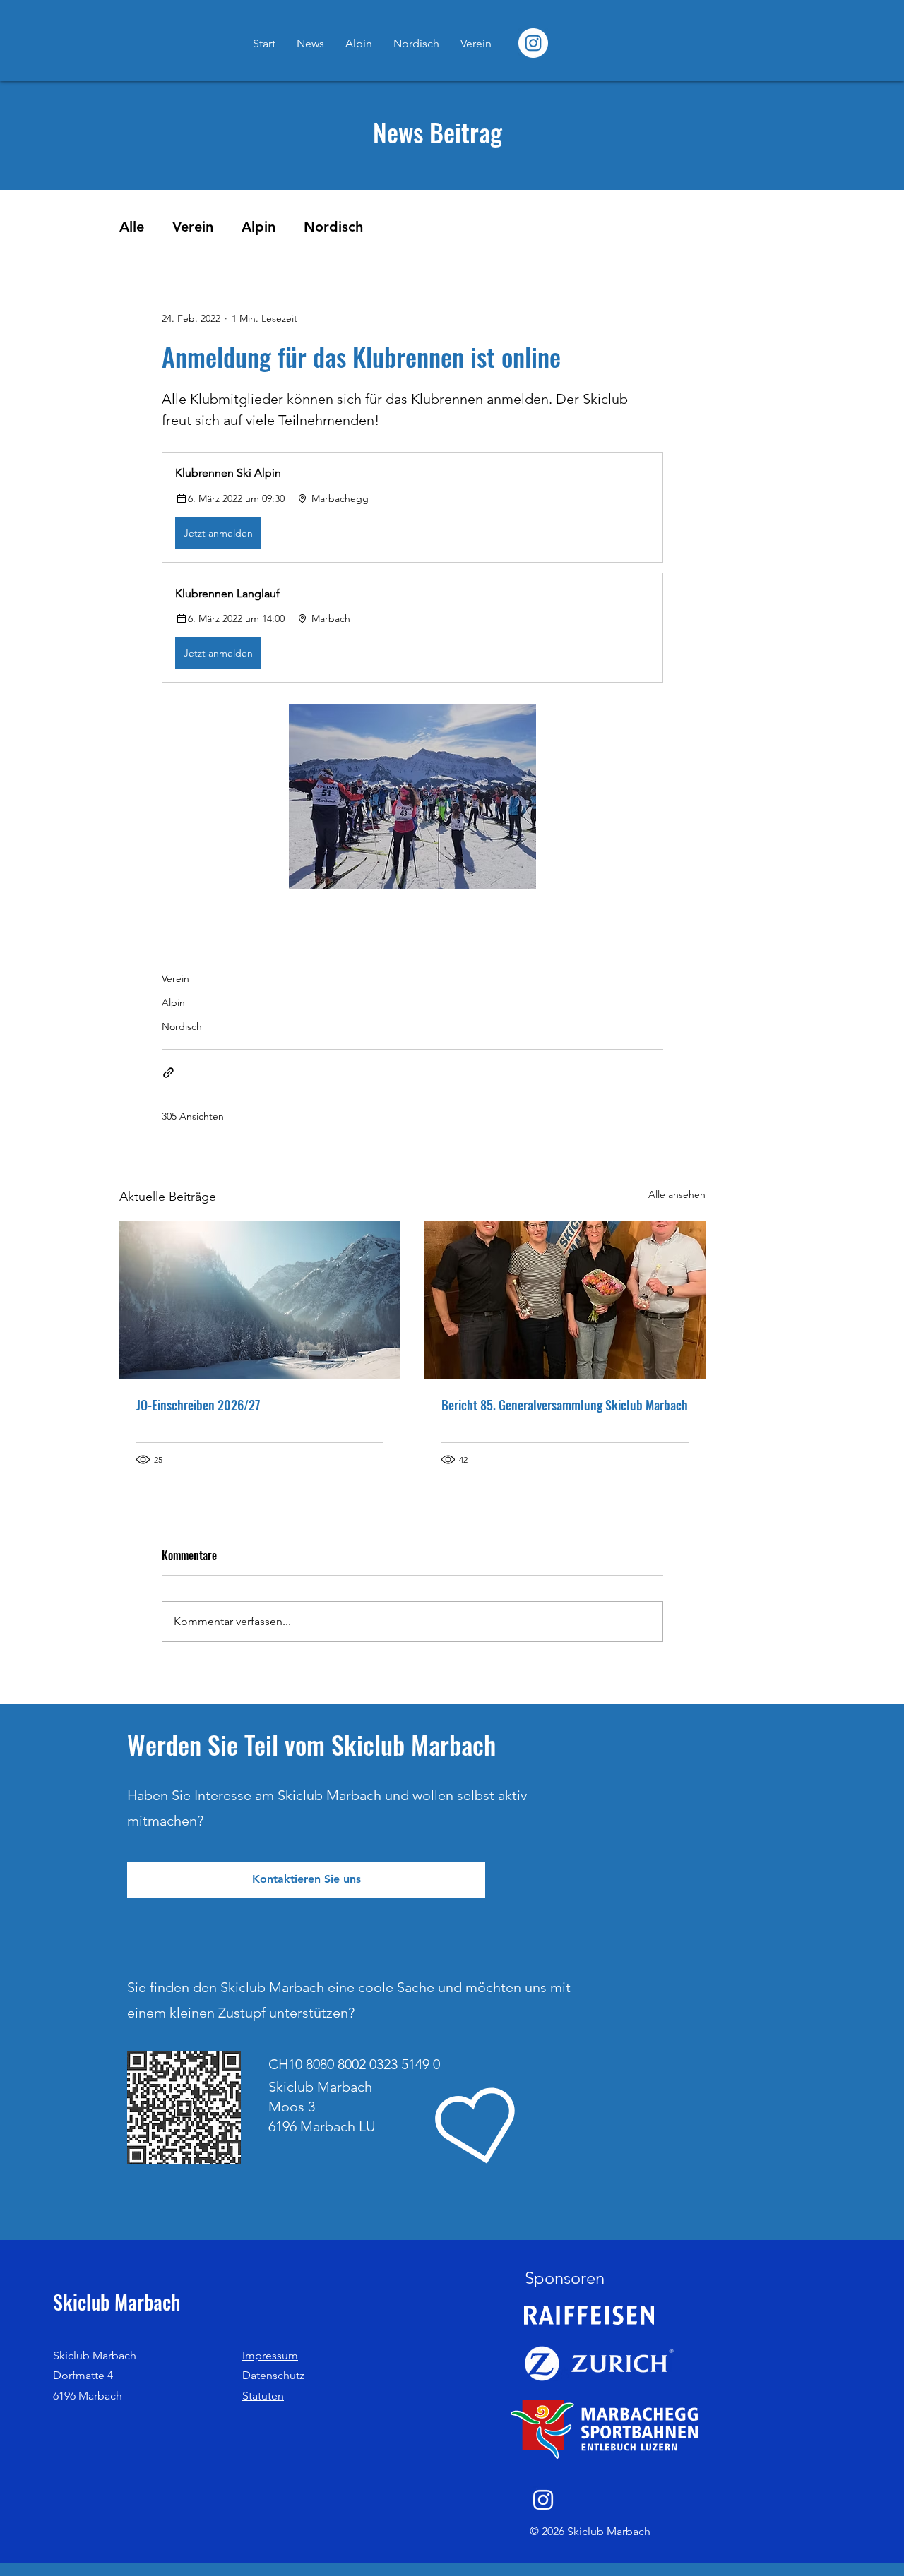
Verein (193, 227)
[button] (412, 507)
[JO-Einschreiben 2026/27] (260, 1300)
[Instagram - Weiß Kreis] (533, 43)
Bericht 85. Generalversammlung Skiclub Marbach (565, 1405)
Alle (132, 227)
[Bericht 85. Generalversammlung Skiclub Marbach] (565, 1300)
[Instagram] (543, 2500)
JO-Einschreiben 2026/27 (198, 1405)
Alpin (258, 227)
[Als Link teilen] (168, 1073)
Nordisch (333, 227)
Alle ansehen (677, 1194)
